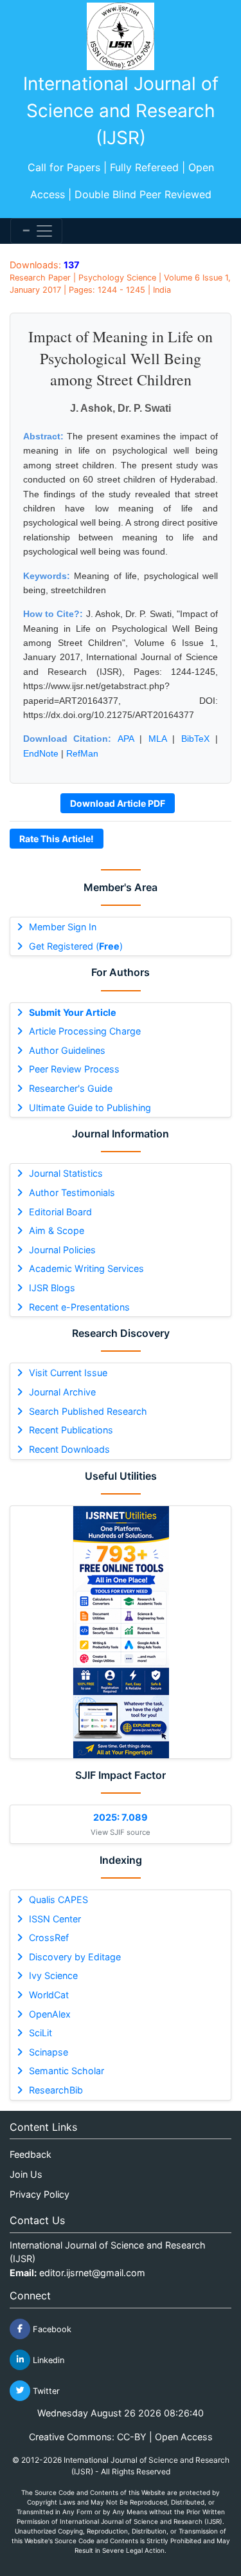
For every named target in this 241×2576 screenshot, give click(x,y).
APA (126, 739)
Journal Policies (62, 1250)
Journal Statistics (66, 1173)
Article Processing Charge (85, 1031)
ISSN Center (55, 1919)
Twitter (45, 2390)
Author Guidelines (67, 1050)
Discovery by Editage (75, 1957)
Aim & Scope (57, 1230)
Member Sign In (63, 927)
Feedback (31, 2154)
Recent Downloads (69, 1449)
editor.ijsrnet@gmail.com (92, 2273)
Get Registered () (76, 946)
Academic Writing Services (86, 1268)
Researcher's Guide (71, 1088)
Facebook (51, 2329)
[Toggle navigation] (36, 231)
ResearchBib (56, 2090)
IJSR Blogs (52, 1288)
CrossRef (49, 1937)
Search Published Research (88, 1411)
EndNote (41, 753)
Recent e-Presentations (79, 1307)
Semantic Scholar (67, 2071)
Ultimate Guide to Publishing (90, 1108)
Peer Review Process (74, 1069)
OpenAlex (50, 2014)
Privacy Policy (40, 2194)
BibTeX (195, 739)
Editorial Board (60, 1212)
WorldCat (49, 1995)
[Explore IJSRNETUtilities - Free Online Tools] (121, 1632)
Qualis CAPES (58, 1900)
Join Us (26, 2174)
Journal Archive (62, 1392)
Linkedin (47, 2360)
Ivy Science (53, 1975)
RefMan (82, 753)
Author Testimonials (72, 1192)
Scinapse (49, 2052)
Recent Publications (71, 1430)
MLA (157, 739)
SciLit (40, 2033)
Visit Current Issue (68, 1373)
